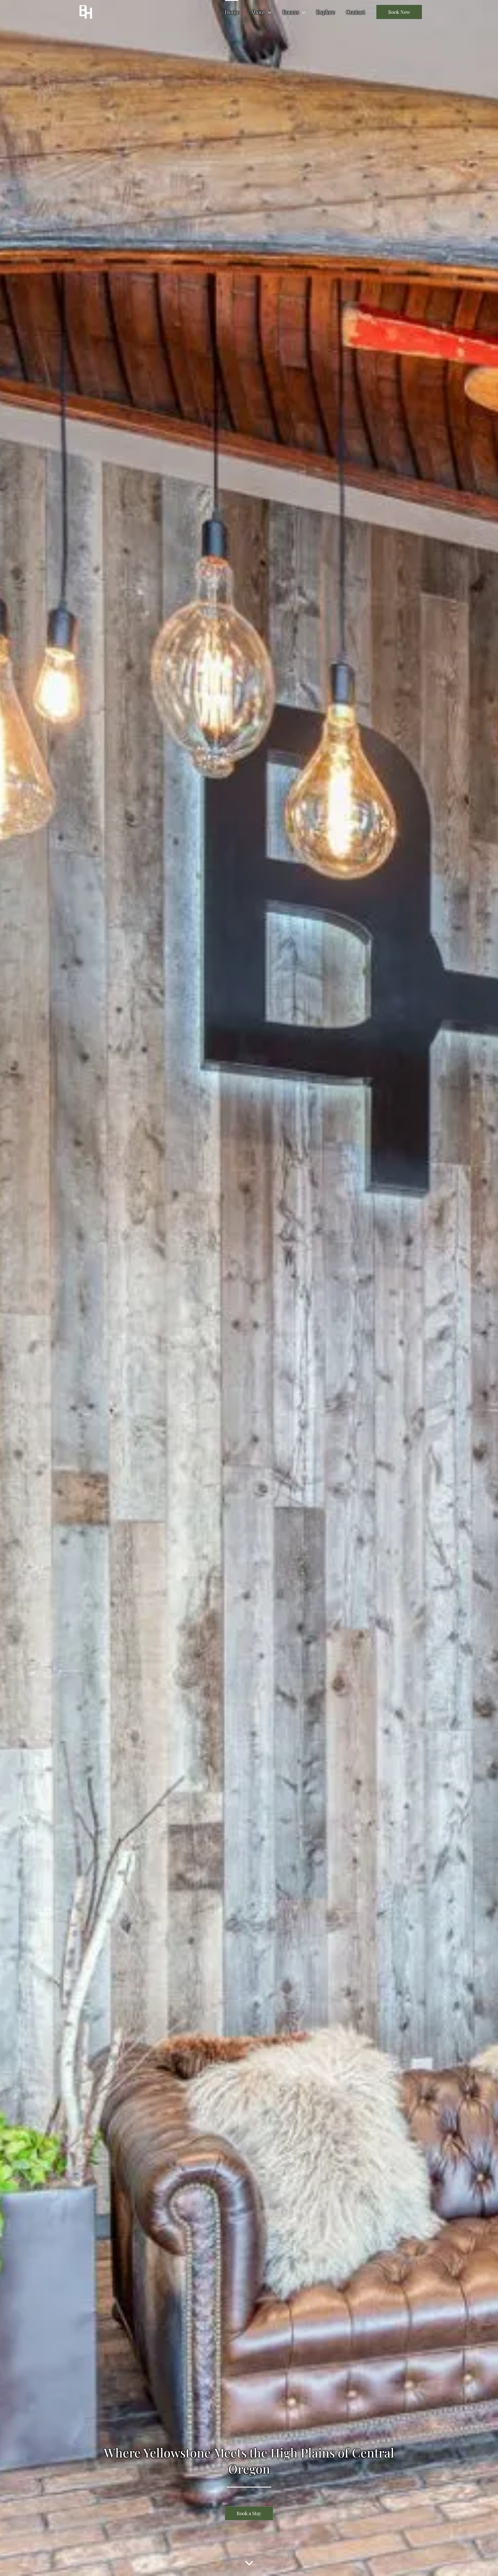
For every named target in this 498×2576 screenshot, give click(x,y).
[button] (268, 12)
